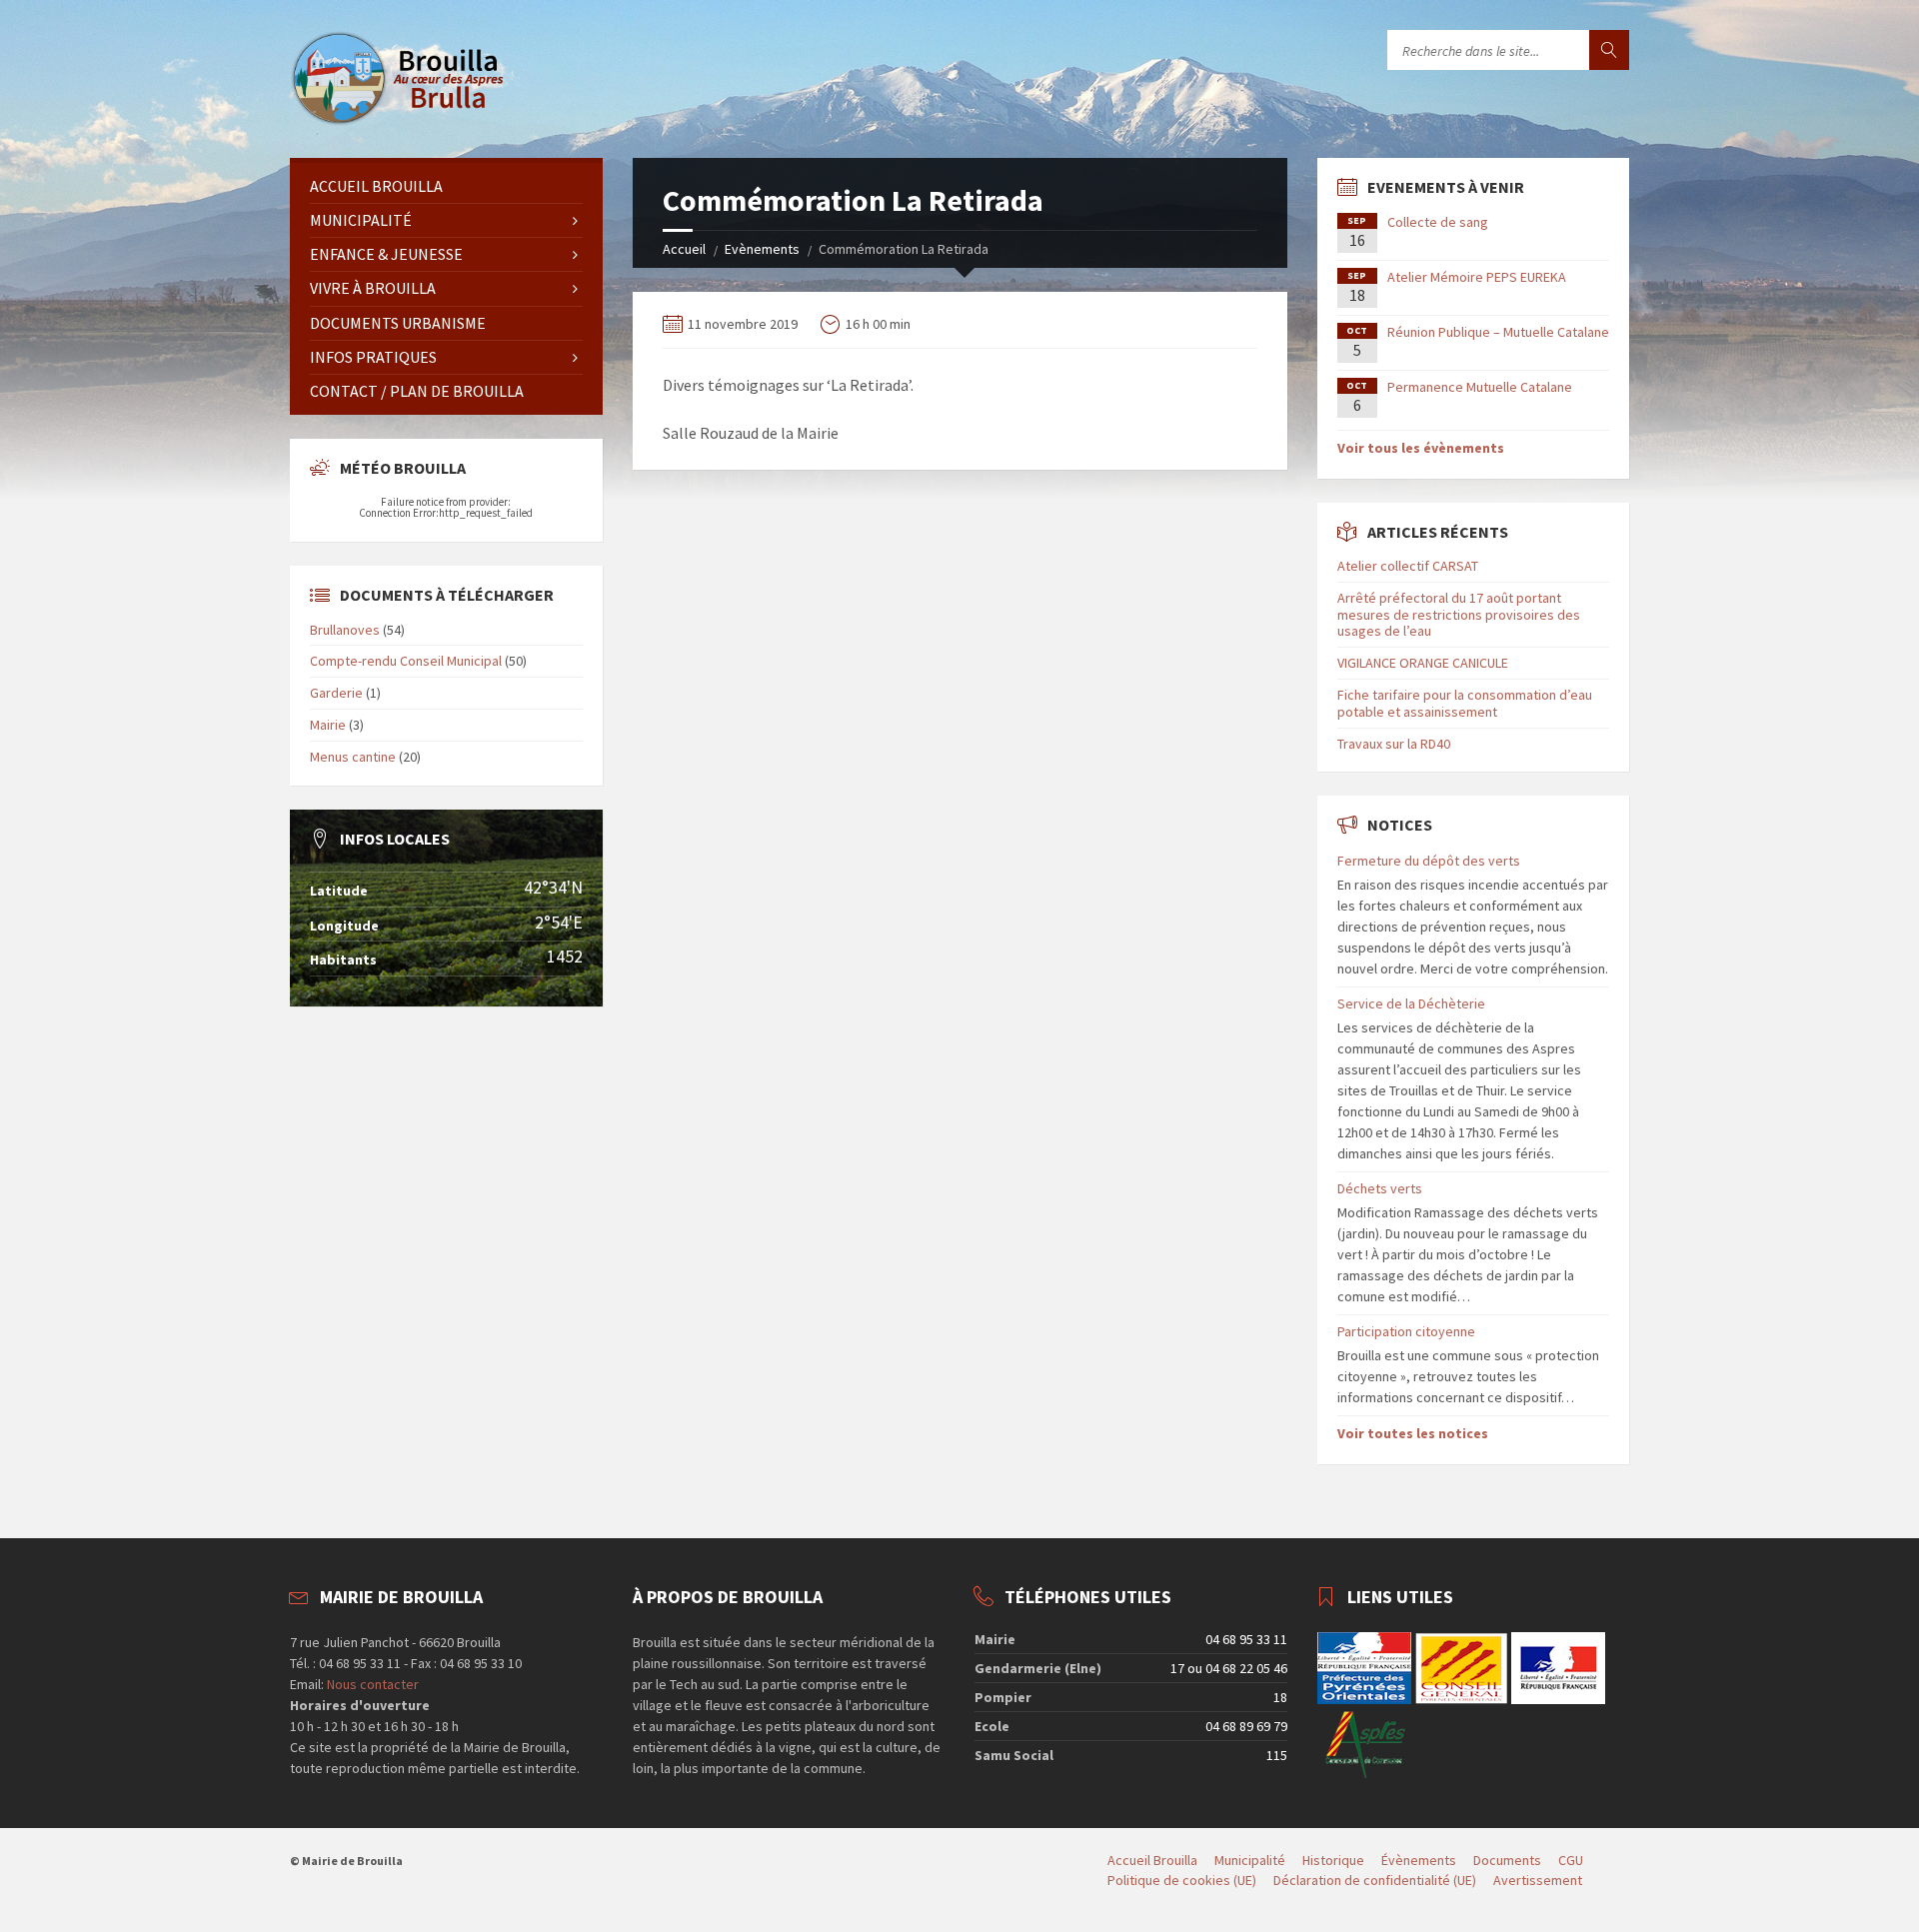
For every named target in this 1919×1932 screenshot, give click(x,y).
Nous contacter (371, 1684)
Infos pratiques (373, 357)
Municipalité (361, 220)
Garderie (336, 693)
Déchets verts (1380, 1188)
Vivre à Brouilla (373, 288)
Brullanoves (345, 630)
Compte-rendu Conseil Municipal (406, 661)
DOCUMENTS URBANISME (398, 323)
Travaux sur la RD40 (1394, 744)
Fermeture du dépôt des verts (1429, 861)
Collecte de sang (1438, 222)
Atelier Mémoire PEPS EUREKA (1477, 277)
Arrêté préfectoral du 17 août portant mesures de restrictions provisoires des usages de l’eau (1459, 615)
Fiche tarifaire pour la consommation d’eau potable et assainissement (1465, 703)
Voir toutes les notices (1413, 1433)
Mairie (328, 725)
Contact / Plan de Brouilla (417, 391)
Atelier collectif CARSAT (1408, 566)
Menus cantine (353, 757)
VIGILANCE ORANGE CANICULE (1423, 663)
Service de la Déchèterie (1411, 1003)
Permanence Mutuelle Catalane (1480, 387)
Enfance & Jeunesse (386, 254)
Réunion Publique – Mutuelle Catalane (1498, 332)
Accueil (684, 249)
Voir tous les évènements (1421, 448)
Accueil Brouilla (376, 186)
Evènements (762, 249)
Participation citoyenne (1406, 1331)
